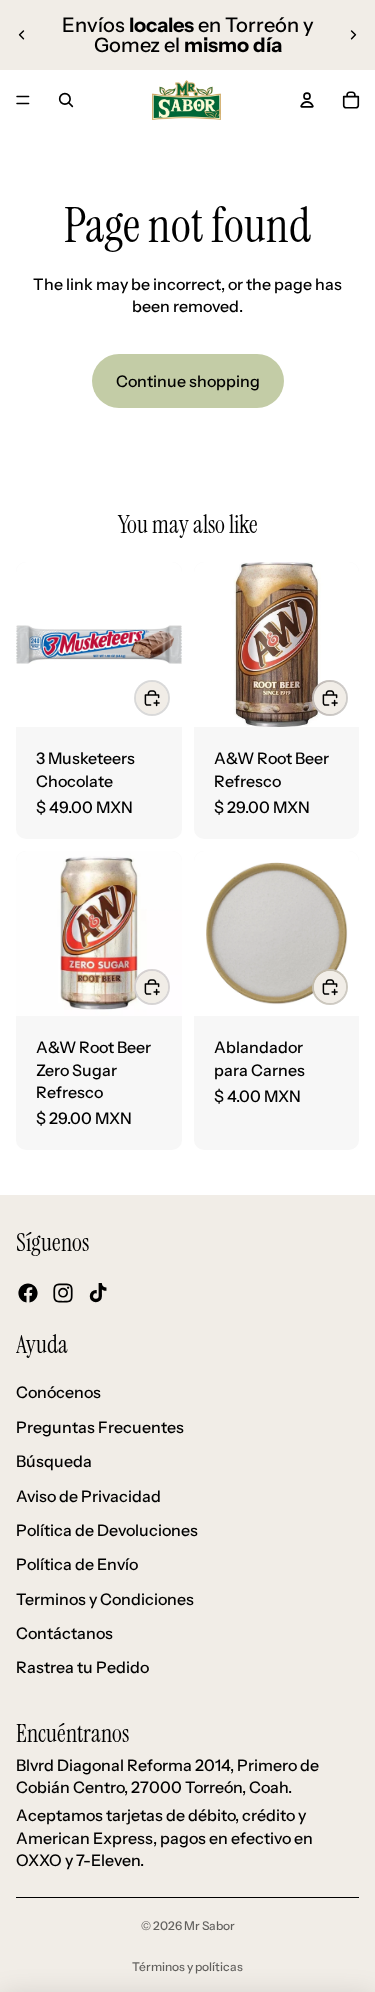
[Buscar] (66, 100)
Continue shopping (188, 381)
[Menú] (23, 100)
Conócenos (58, 1392)
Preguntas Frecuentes (100, 1426)
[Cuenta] (307, 100)
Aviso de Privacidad (88, 1495)
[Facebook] (28, 1292)
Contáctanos (64, 1633)
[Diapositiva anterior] (22, 35)
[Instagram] (63, 1292)
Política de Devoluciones (107, 1530)
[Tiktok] (98, 1292)
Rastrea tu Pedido (82, 1667)
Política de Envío (77, 1564)
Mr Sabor (209, 1925)
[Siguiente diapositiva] (353, 35)
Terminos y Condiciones (105, 1598)
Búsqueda (54, 1461)
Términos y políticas (187, 1966)
